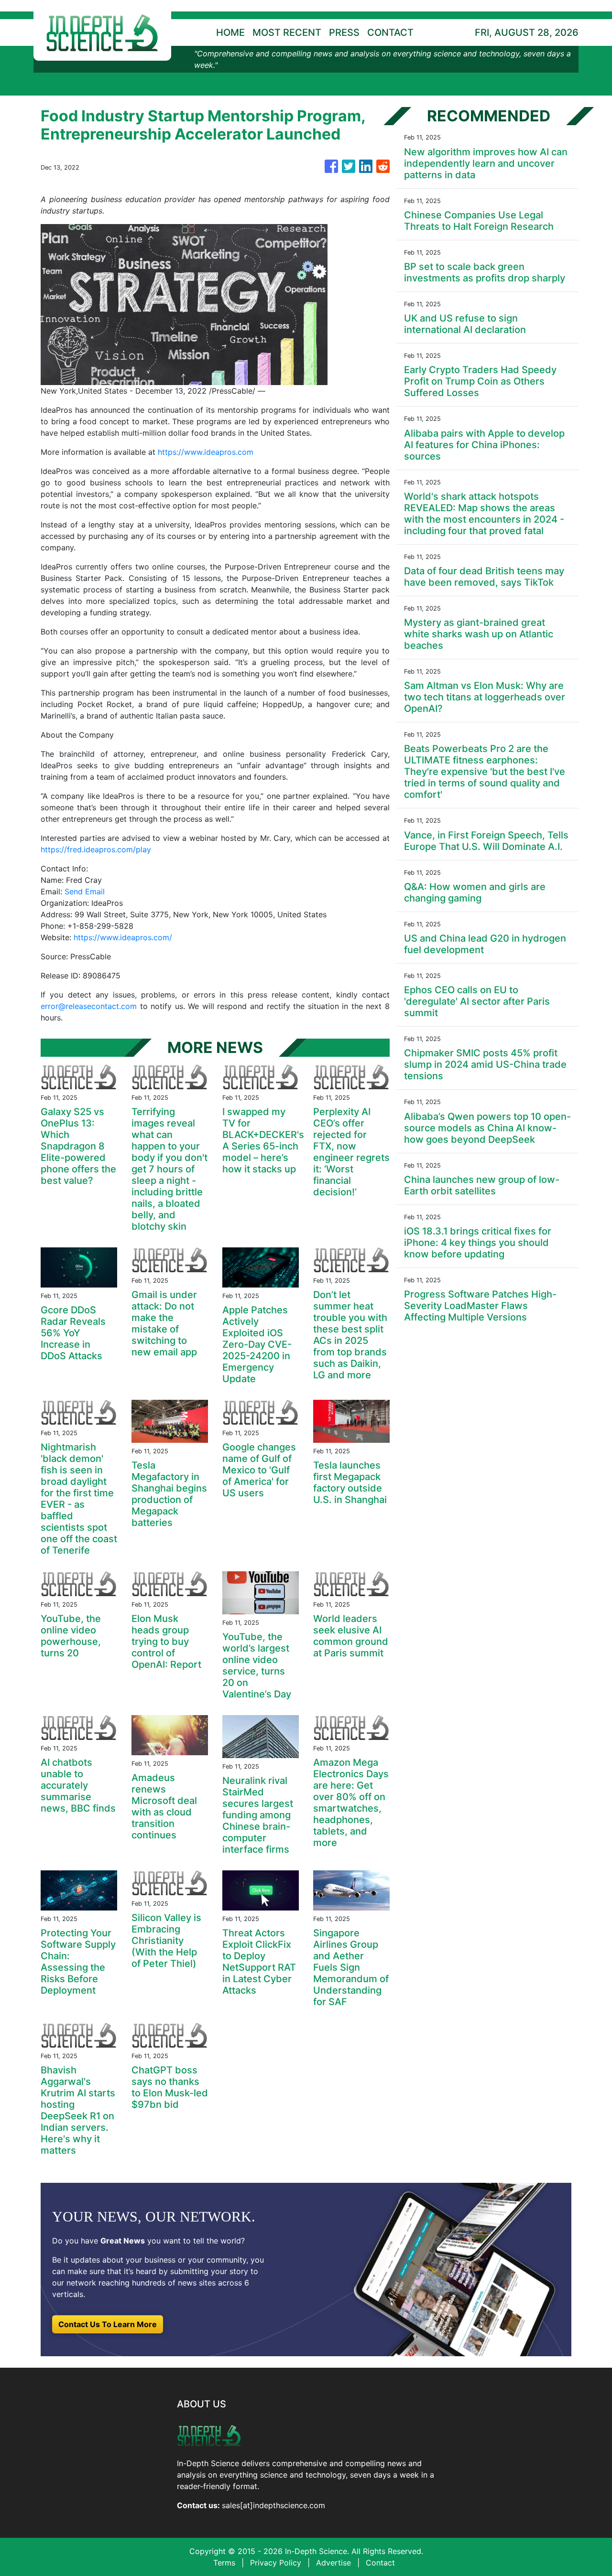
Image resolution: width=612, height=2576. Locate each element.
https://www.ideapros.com (206, 452)
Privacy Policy (276, 2563)
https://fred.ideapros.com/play (96, 849)
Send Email (85, 891)
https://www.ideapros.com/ (123, 937)
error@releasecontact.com (89, 1006)
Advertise (333, 2563)
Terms (224, 2563)
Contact (380, 2563)
